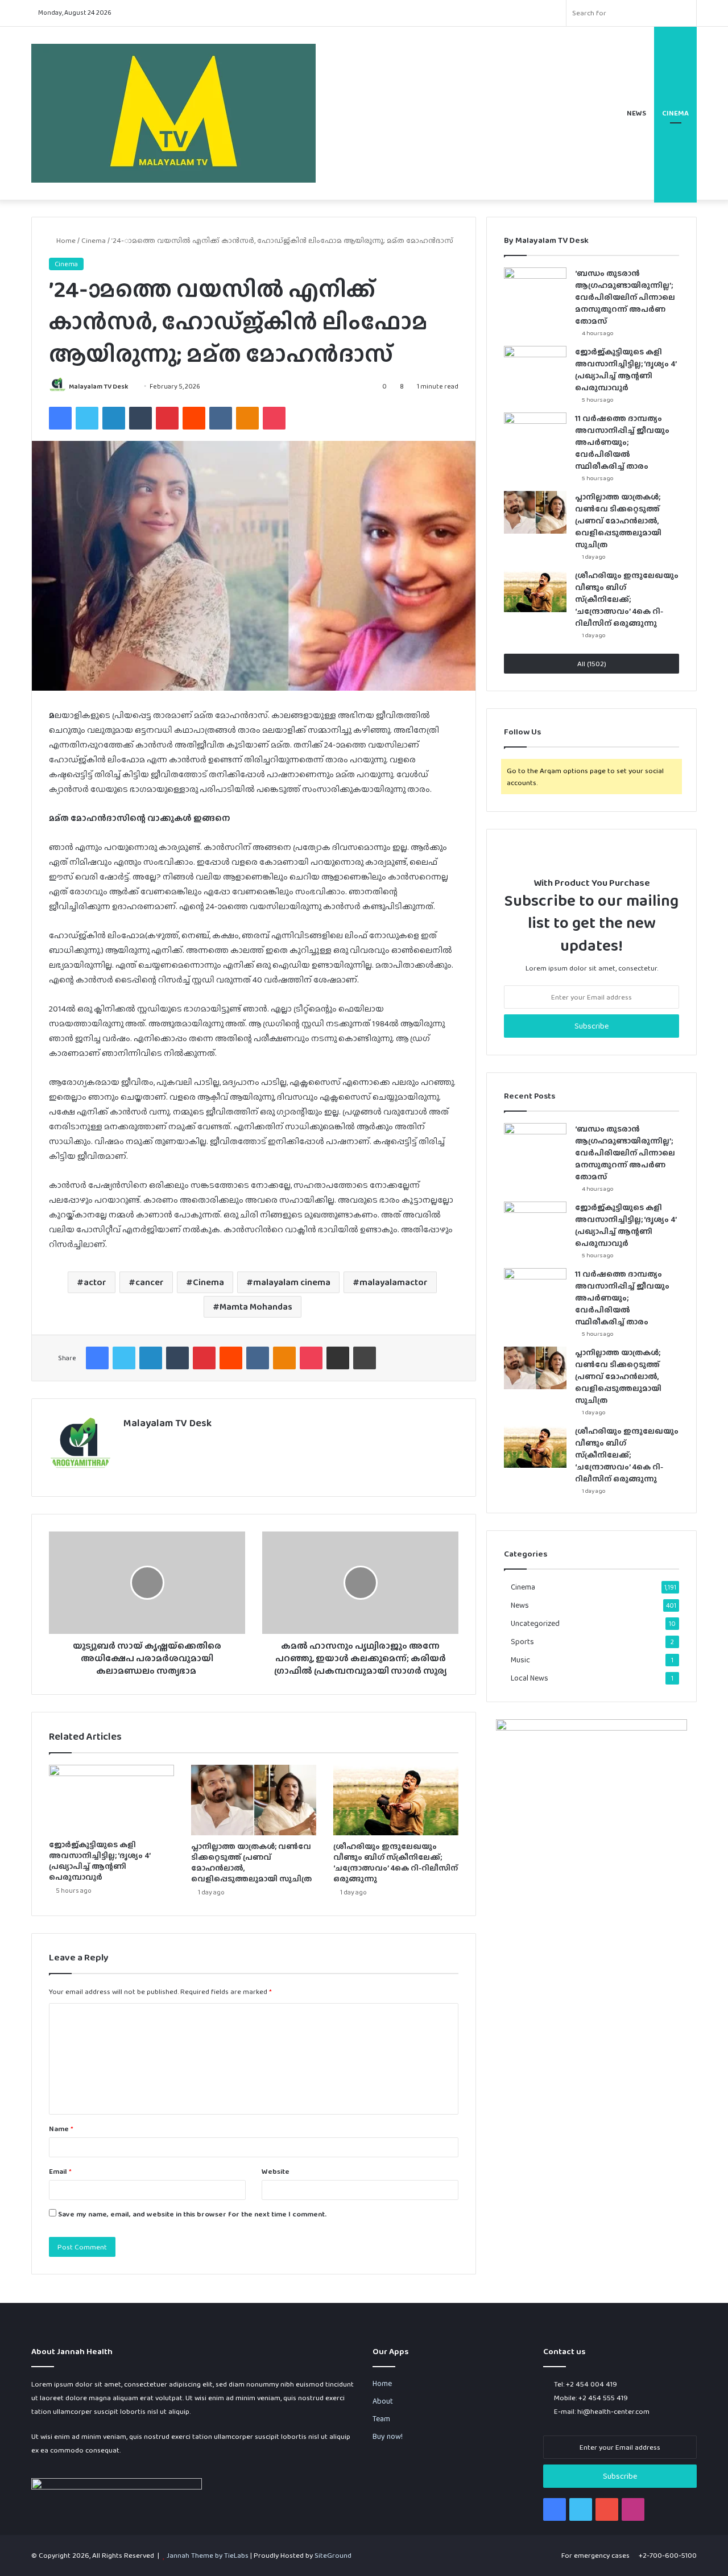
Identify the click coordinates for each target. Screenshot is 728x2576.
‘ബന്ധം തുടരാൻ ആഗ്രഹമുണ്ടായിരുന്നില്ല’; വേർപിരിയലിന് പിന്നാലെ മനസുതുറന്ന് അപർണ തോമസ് (625, 297)
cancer (150, 1282)
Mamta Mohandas (256, 1306)
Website (276, 2171)
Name (61, 2129)
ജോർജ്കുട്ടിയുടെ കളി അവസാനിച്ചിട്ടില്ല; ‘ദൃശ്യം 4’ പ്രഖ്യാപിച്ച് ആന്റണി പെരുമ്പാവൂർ (100, 1861)
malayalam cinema (292, 1282)
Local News (530, 1678)
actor (95, 1282)
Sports (522, 1641)
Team (381, 2418)
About (383, 2401)
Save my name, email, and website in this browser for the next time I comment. (192, 2214)
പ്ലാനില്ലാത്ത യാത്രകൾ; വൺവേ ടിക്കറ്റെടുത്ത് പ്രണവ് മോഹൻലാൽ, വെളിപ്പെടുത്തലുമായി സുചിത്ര (251, 1862)
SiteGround (333, 2555)
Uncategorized (535, 1623)
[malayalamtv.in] (173, 113)
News (636, 113)
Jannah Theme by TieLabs (208, 2555)
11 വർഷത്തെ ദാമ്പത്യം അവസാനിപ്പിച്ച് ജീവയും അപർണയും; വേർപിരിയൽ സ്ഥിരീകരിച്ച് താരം (622, 442)
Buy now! (388, 2436)
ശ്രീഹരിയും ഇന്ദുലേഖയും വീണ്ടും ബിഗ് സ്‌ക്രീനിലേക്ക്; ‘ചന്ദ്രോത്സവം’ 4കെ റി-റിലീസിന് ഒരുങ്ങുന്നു (396, 1862)
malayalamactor (394, 1282)
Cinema (675, 113)
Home (65, 240)
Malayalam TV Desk (98, 386)
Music (520, 1659)
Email (60, 2171)
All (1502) (592, 664)
